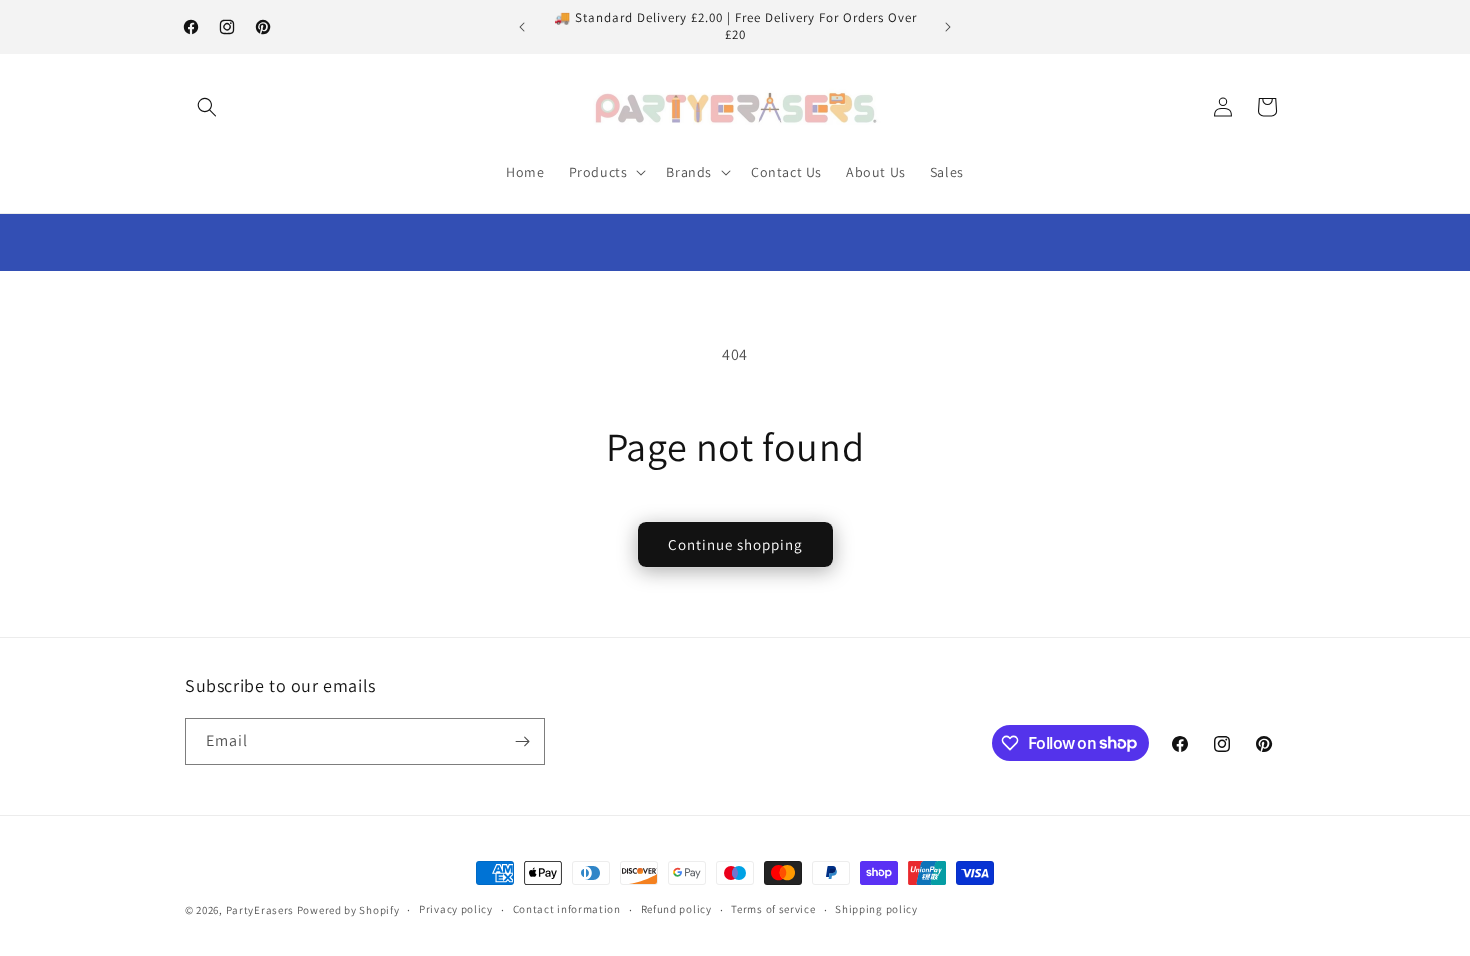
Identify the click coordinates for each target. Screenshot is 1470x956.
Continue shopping (735, 544)
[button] (207, 107)
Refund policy (676, 909)
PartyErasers (260, 910)
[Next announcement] (948, 27)
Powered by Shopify (348, 910)
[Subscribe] (522, 741)
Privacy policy (456, 909)
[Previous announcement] (522, 27)
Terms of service (773, 909)
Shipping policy (876, 909)
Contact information (567, 909)
